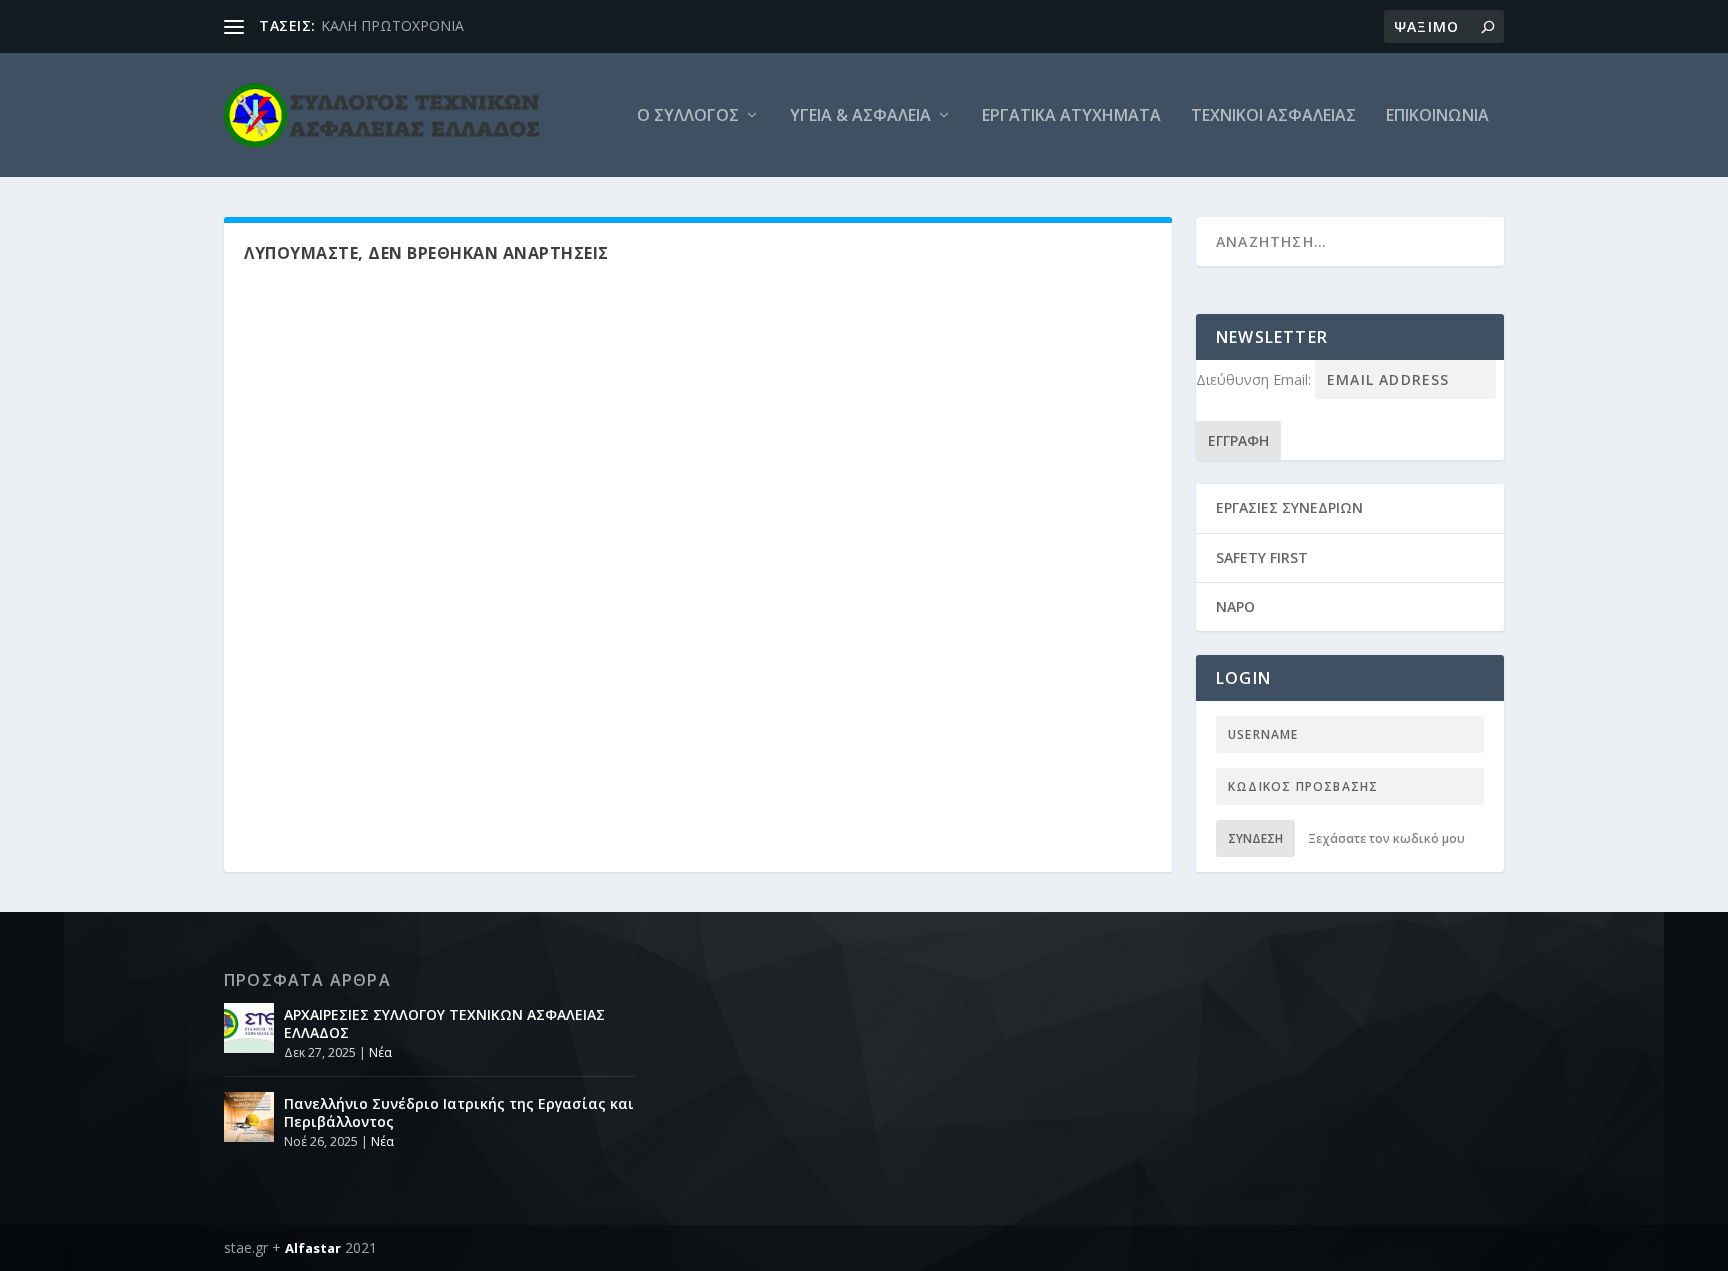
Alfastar (313, 1248)
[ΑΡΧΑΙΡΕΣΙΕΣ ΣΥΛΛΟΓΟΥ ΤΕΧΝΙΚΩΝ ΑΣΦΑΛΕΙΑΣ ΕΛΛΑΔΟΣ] (249, 1028)
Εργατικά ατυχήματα (1071, 116)
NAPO (1235, 606)
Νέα (380, 1052)
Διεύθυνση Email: (1255, 379)
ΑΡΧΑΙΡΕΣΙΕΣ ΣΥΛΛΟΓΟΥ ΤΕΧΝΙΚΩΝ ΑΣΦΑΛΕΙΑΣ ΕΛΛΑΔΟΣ (444, 1023)
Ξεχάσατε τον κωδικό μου (1386, 838)
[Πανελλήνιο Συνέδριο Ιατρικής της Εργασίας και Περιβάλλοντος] (249, 1117)
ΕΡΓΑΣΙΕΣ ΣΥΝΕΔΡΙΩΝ (1289, 507)
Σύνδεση (1255, 838)
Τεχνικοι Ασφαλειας (1273, 116)
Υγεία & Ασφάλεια (860, 116)
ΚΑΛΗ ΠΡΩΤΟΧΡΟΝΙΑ (392, 25)
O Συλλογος (688, 116)
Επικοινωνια (1437, 116)
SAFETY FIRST (1262, 557)
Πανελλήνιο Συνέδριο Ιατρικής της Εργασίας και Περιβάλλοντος (459, 1112)
